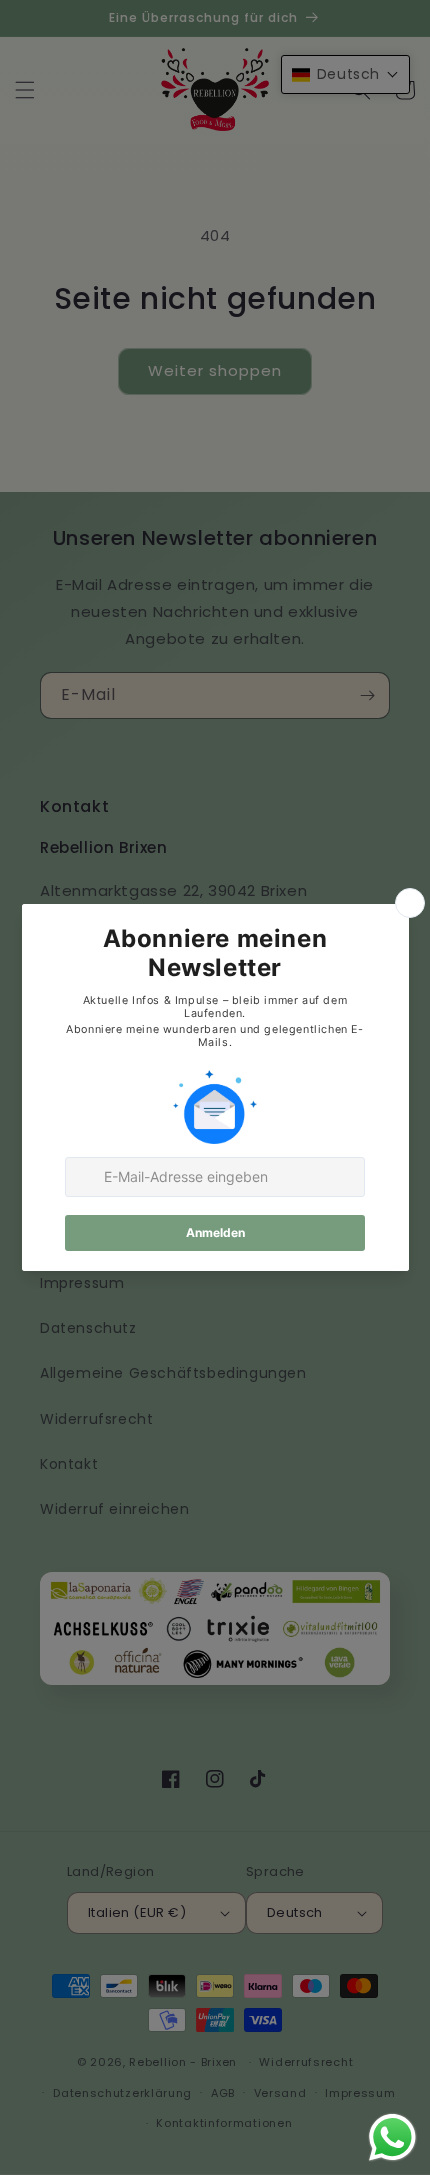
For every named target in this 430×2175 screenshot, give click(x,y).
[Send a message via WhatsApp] (392, 2137)
